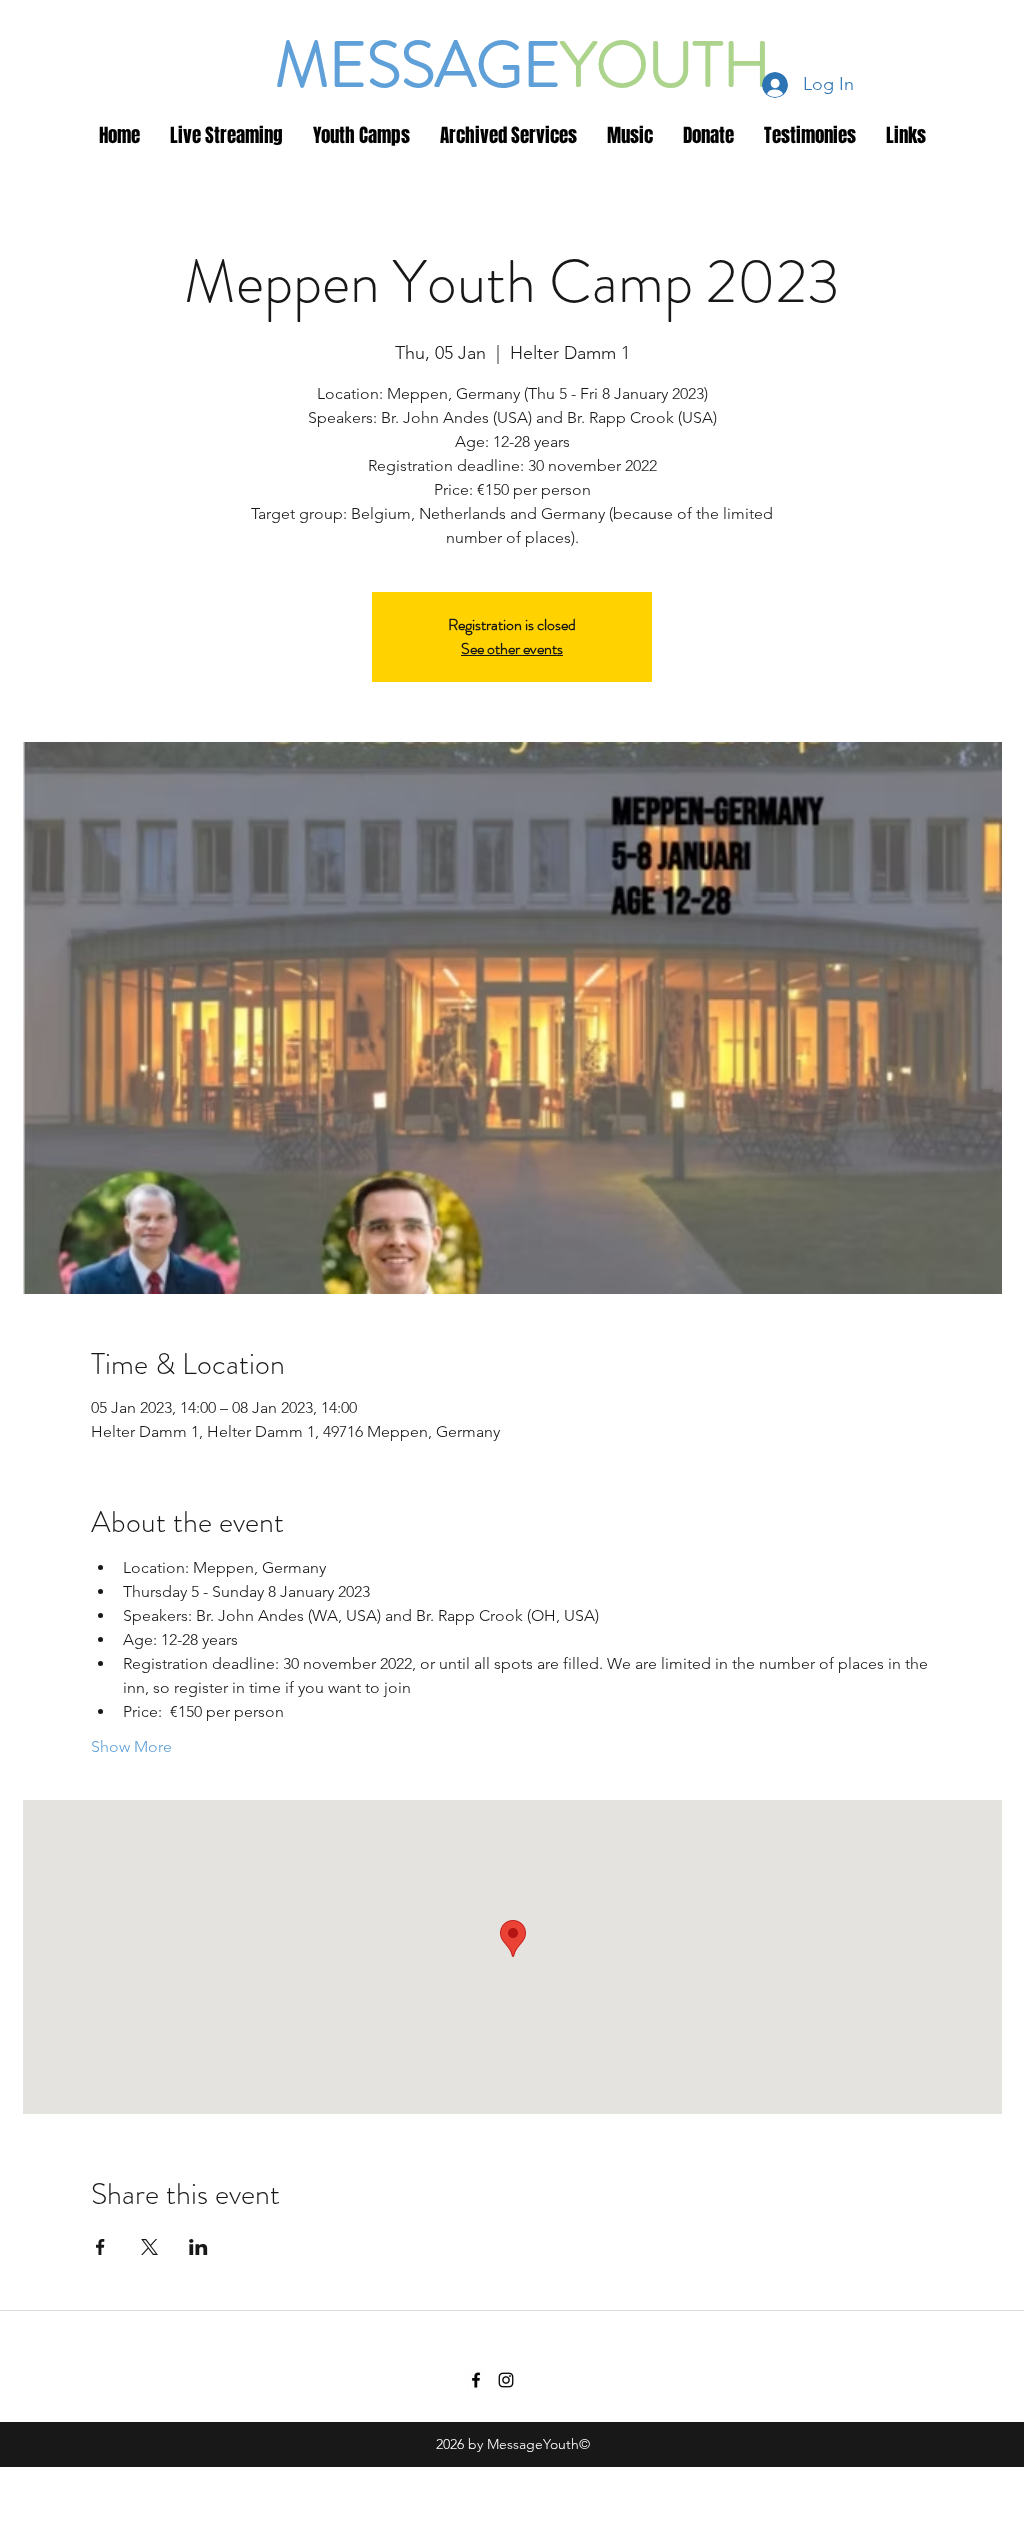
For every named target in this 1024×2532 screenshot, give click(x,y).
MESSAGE (418, 65)
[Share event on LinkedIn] (198, 2247)
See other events (512, 648)
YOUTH (666, 65)
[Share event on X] (149, 2247)
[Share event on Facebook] (100, 2247)
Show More (131, 1746)
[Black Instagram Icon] (506, 2380)
